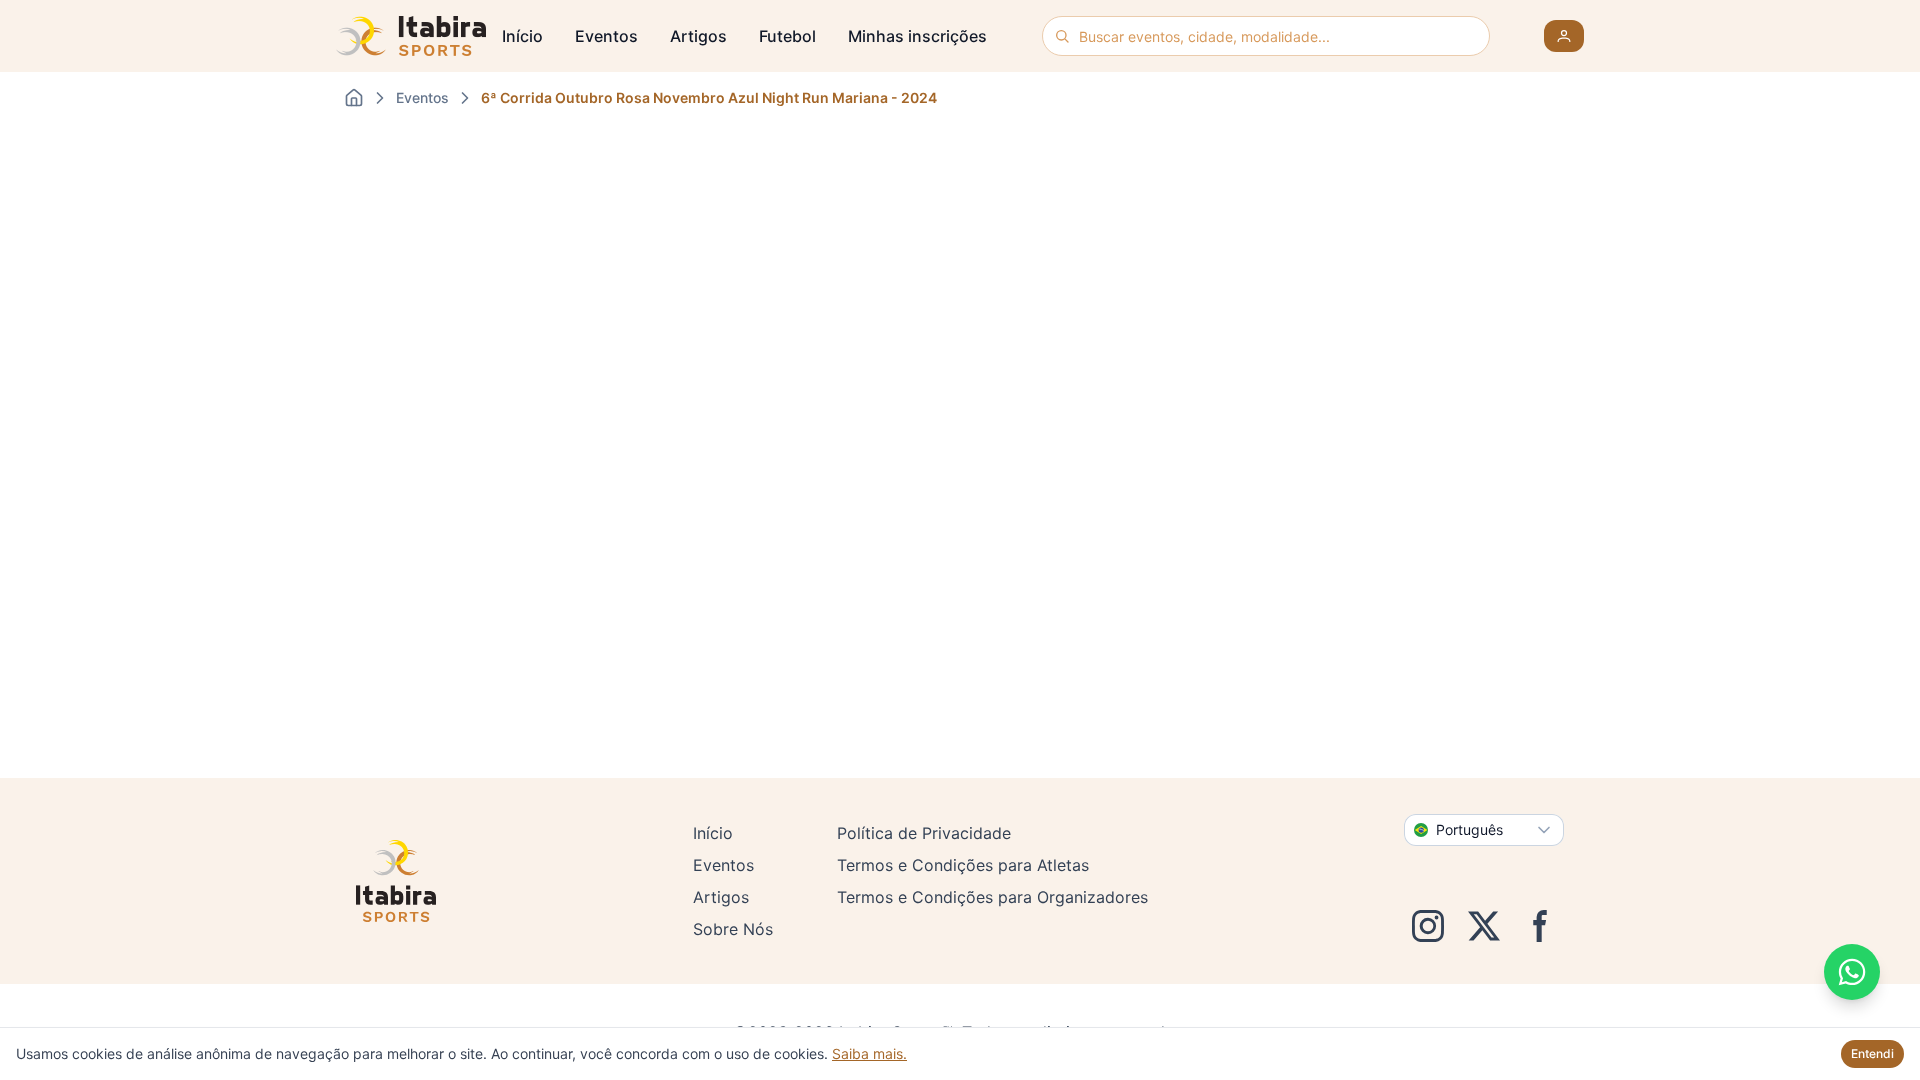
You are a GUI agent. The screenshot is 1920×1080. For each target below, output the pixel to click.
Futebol (787, 36)
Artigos (698, 36)
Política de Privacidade (924, 833)
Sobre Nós (733, 929)
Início (522, 36)
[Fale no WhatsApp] (1852, 972)
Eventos (606, 36)
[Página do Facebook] (1540, 926)
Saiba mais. (869, 1053)
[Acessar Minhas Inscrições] (1564, 36)
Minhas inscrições (917, 36)
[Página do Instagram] (1428, 926)
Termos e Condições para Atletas (963, 865)
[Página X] (1484, 926)
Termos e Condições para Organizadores (992, 897)
